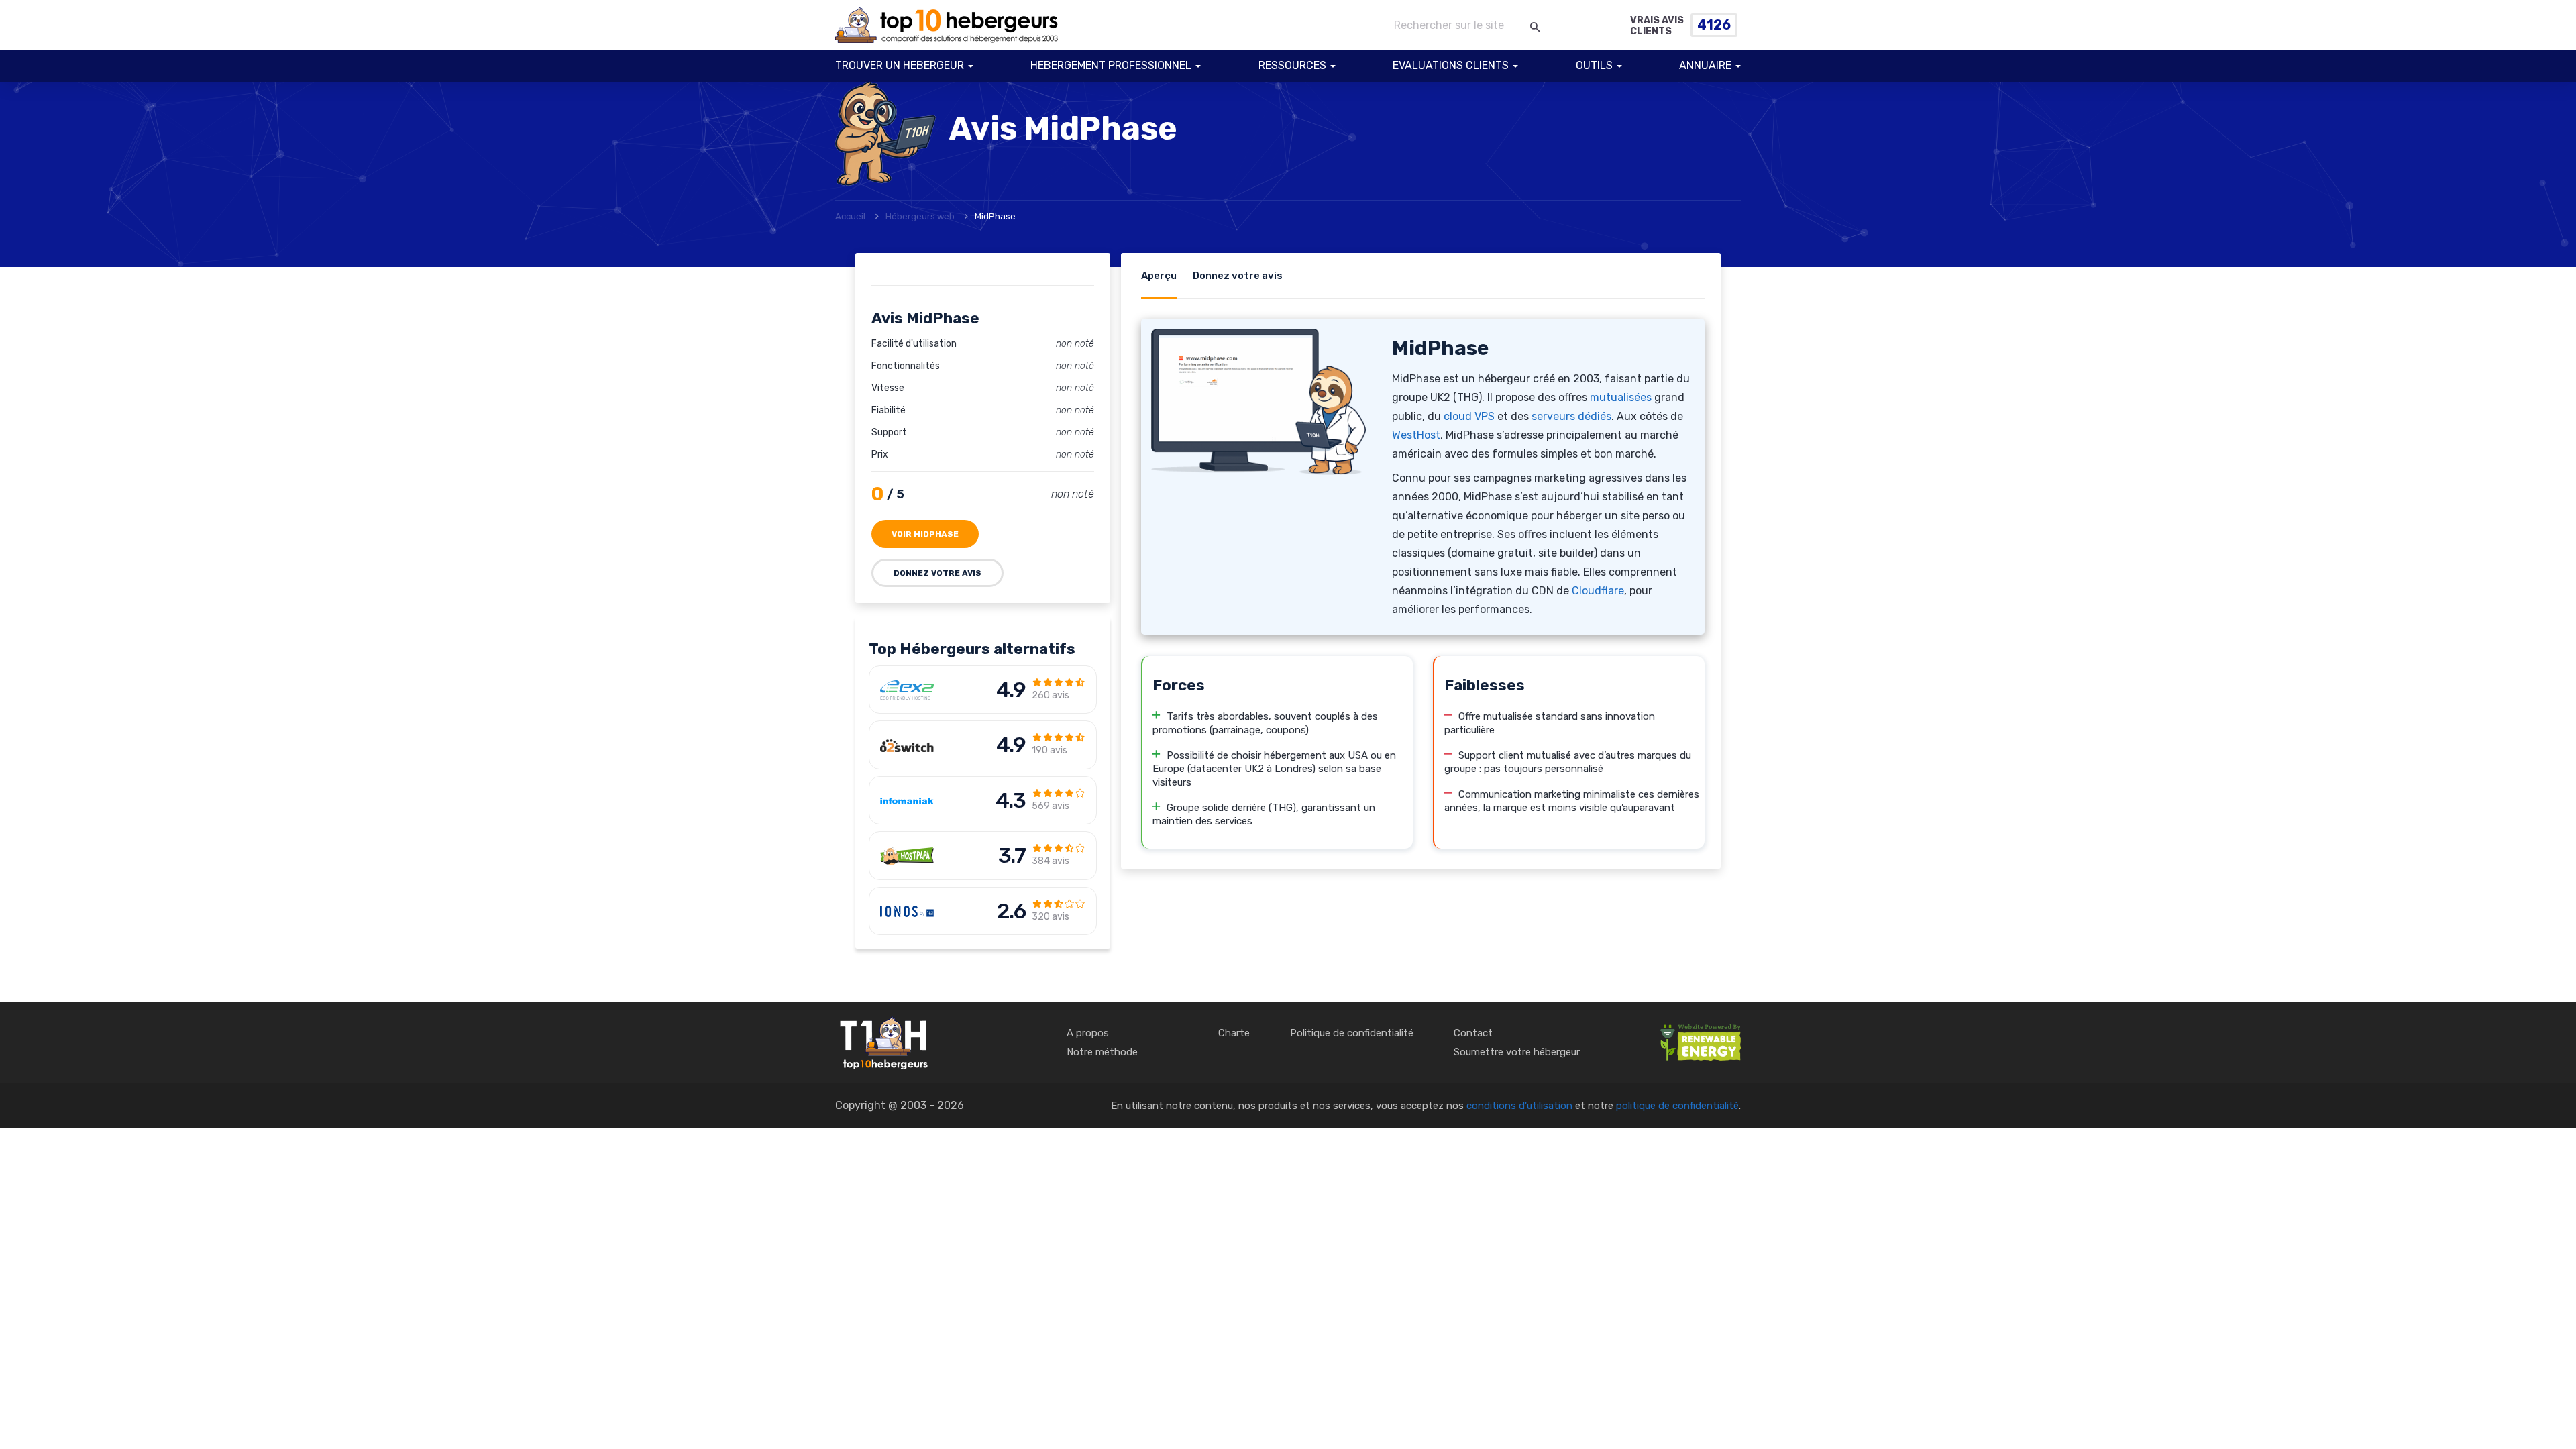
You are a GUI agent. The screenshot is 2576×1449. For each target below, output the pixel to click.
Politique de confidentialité (1352, 1033)
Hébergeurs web (920, 216)
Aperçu (1159, 276)
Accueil (850, 216)
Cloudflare (1598, 591)
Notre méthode (1102, 1052)
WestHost (1416, 435)
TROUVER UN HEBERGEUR (900, 65)
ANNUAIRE (1705, 65)
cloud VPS (1469, 416)
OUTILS (1594, 65)
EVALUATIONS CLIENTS (1451, 65)
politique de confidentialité (1677, 1106)
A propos (1088, 1033)
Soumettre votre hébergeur (1517, 1052)
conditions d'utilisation (1519, 1106)
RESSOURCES (1292, 65)
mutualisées (1621, 397)
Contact (1473, 1033)
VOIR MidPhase (925, 534)
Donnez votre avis (937, 573)
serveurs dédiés (1571, 416)
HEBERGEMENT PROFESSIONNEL (1111, 65)
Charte (1234, 1033)
